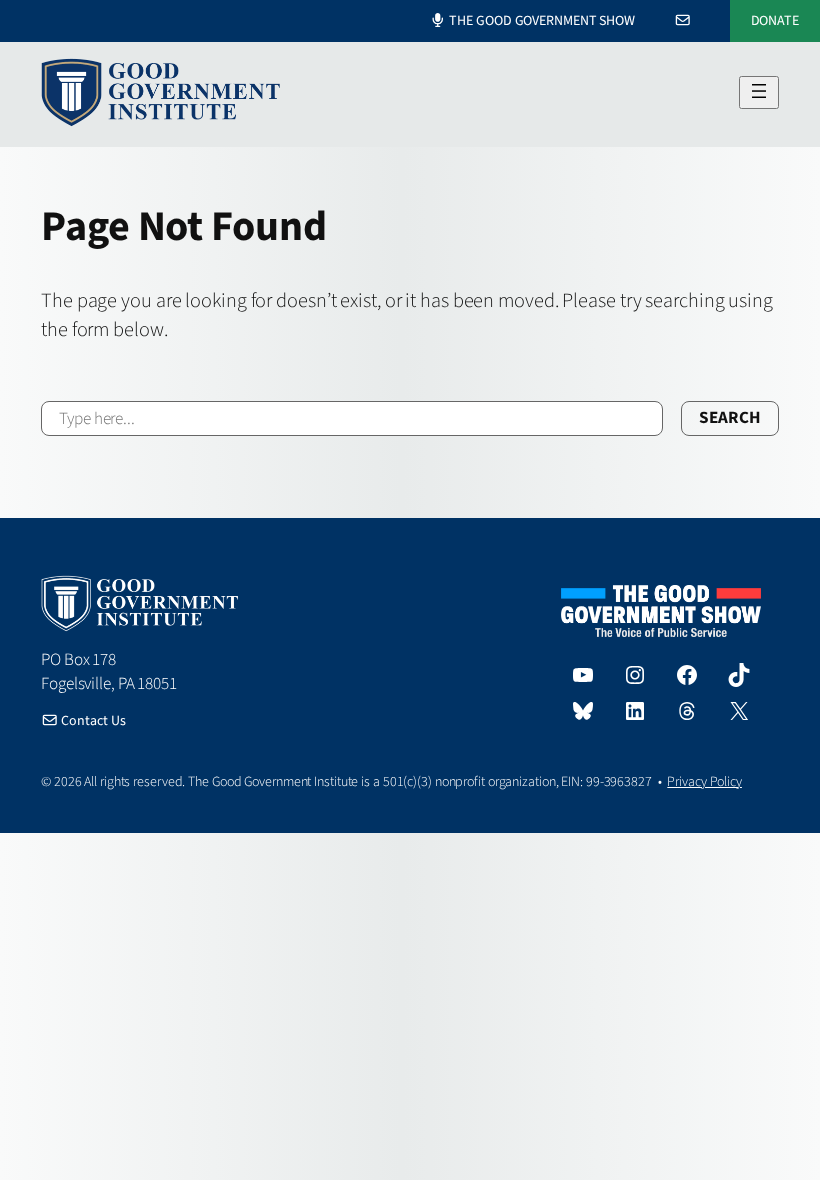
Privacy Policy (704, 782)
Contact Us (92, 720)
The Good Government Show (541, 22)
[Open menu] (759, 92)
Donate (775, 21)
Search (729, 417)
